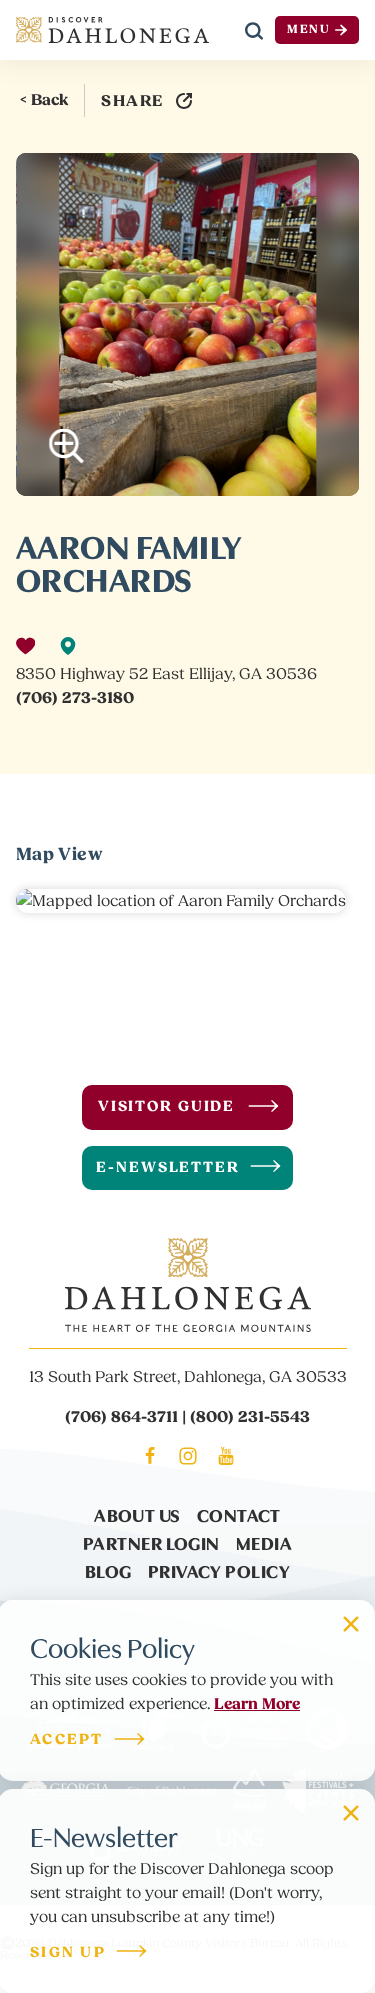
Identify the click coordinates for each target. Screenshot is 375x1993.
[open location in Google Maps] (181, 900)
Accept (67, 1740)
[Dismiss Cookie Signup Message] (351, 1624)
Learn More (257, 1704)
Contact (239, 1514)
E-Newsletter (168, 1167)
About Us (137, 1514)
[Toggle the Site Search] (254, 30)
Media (264, 1542)
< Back (44, 100)
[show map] (68, 646)
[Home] (112, 30)
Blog (108, 1570)
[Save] (25, 646)
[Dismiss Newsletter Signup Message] (351, 1813)
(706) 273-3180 (75, 698)
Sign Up (68, 1953)
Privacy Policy (219, 1570)
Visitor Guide (166, 1106)
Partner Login (151, 1542)
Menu (309, 29)
